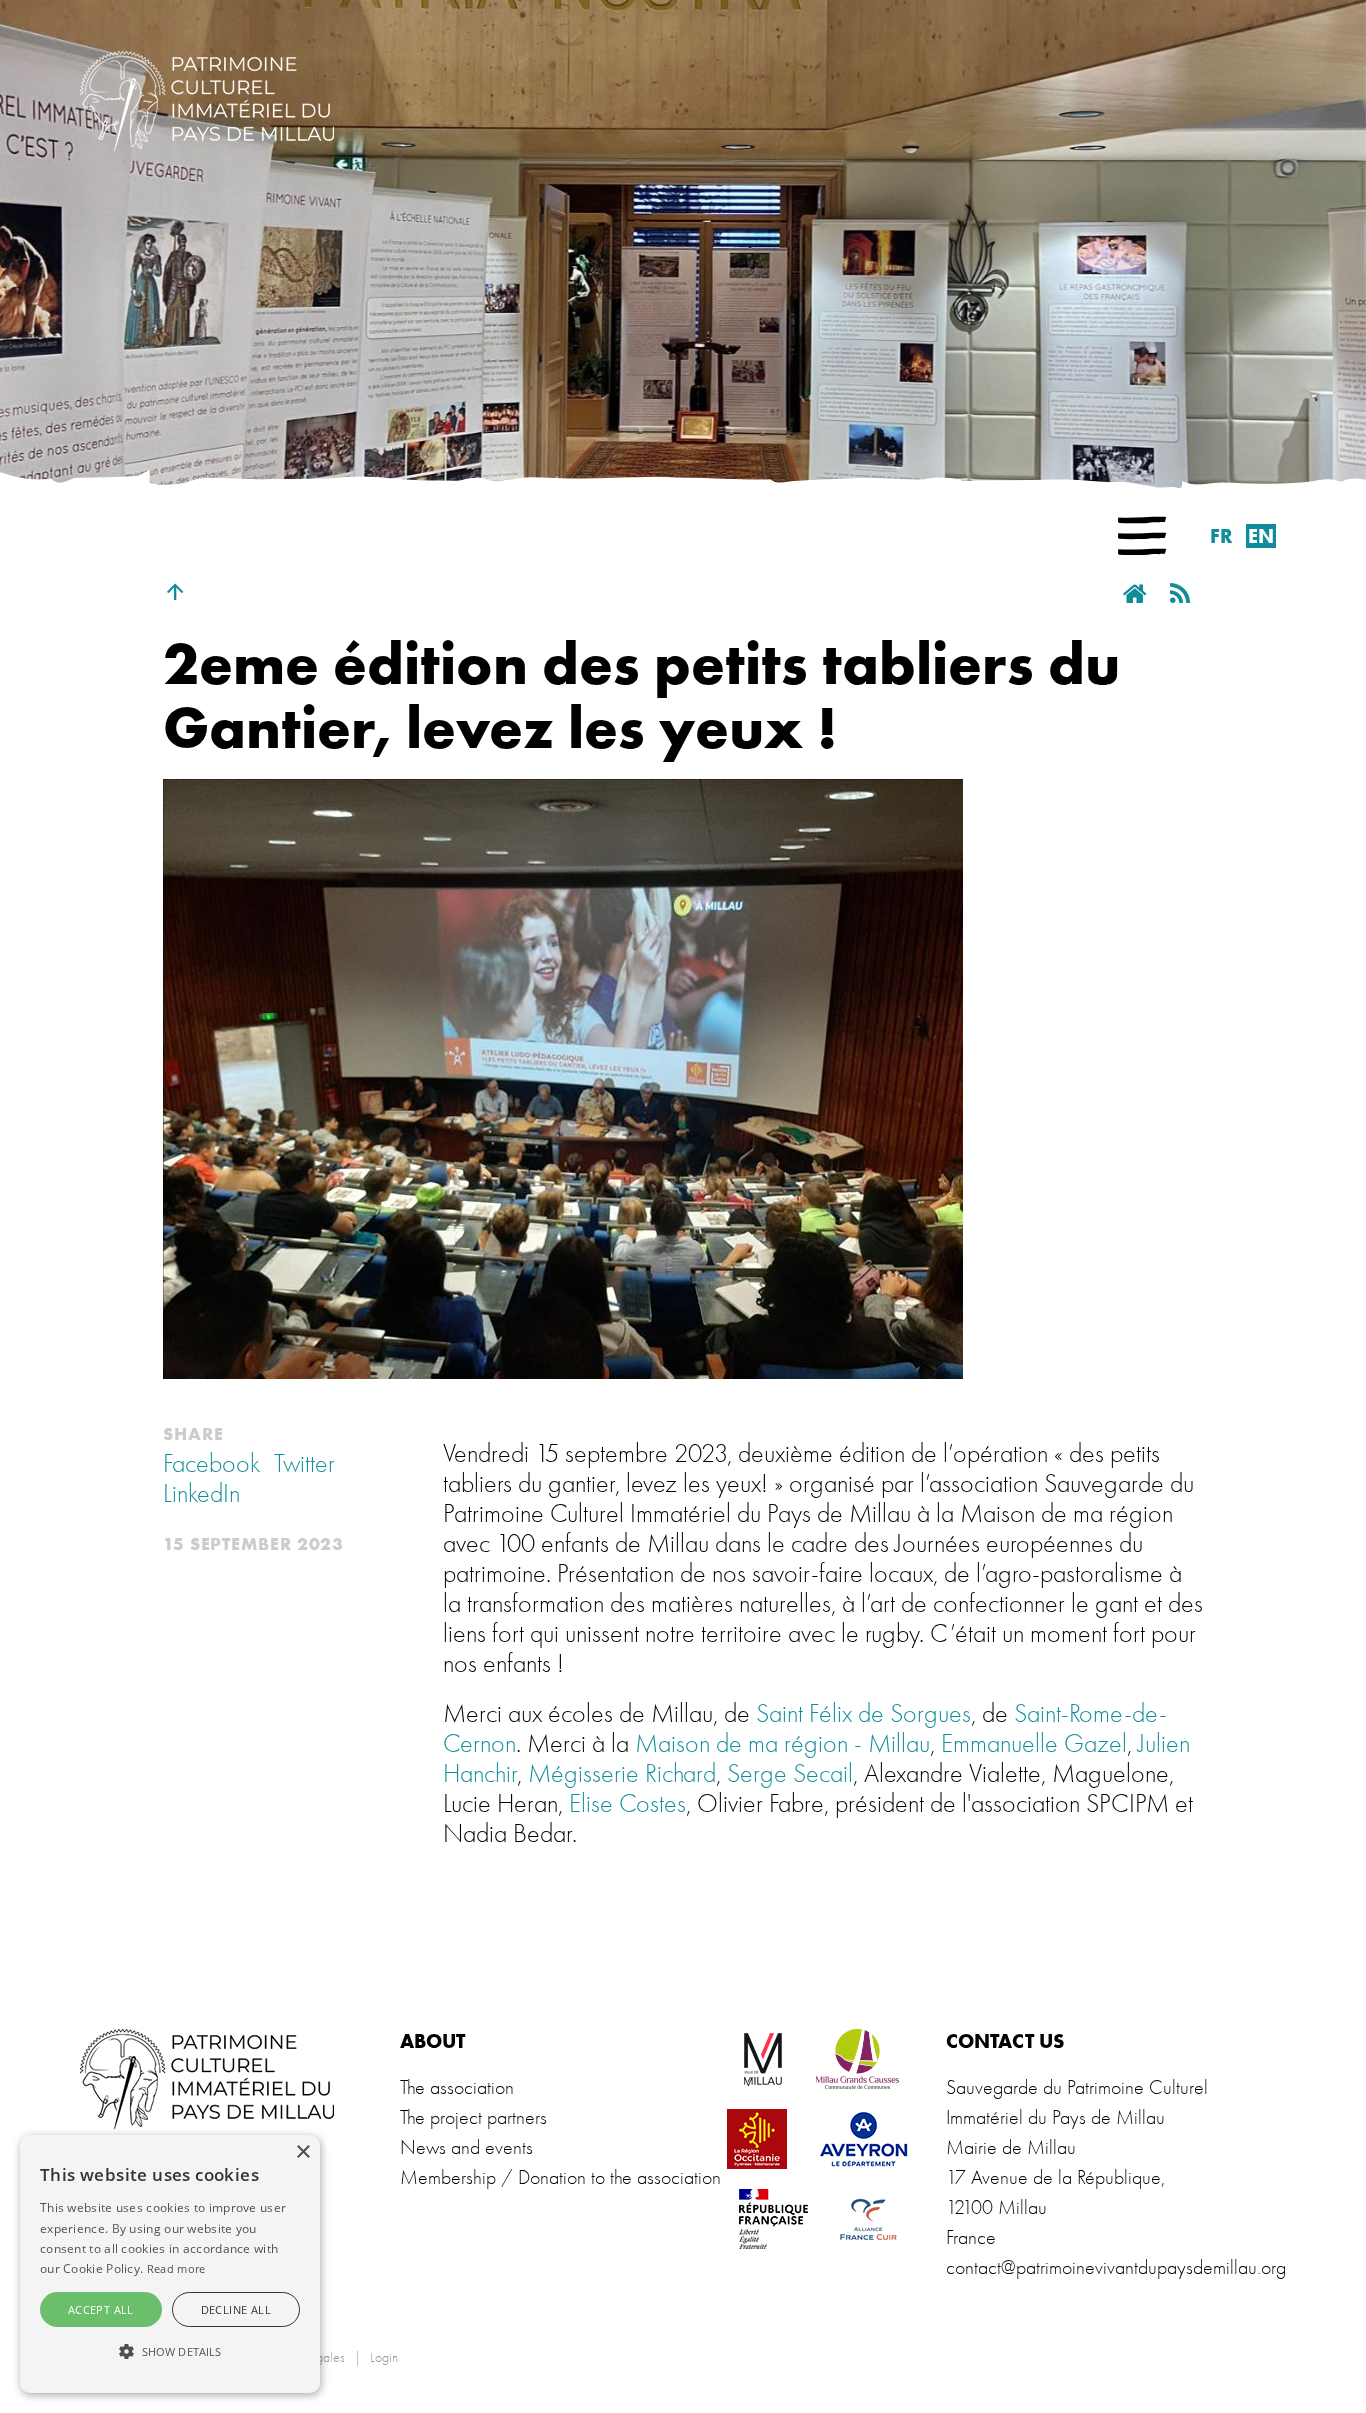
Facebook (211, 1464)
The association (457, 2087)
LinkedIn (201, 1494)
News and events (466, 2147)
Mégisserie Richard (622, 1774)
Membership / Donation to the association (560, 2177)
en (1261, 536)
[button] (1142, 536)
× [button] (302, 2152)
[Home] (1137, 595)
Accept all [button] (101, 2309)
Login (384, 2357)
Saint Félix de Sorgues (863, 1714)
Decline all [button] (236, 2309)
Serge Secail (790, 1774)
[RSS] (1183, 595)
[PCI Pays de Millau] (207, 98)
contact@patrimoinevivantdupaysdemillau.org (1116, 2267)
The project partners (473, 2117)
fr (1221, 536)
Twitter (304, 1464)
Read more (176, 2268)
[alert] (170, 2264)
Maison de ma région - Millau (782, 1744)
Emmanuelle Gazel (1034, 1744)
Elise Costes (627, 1804)
